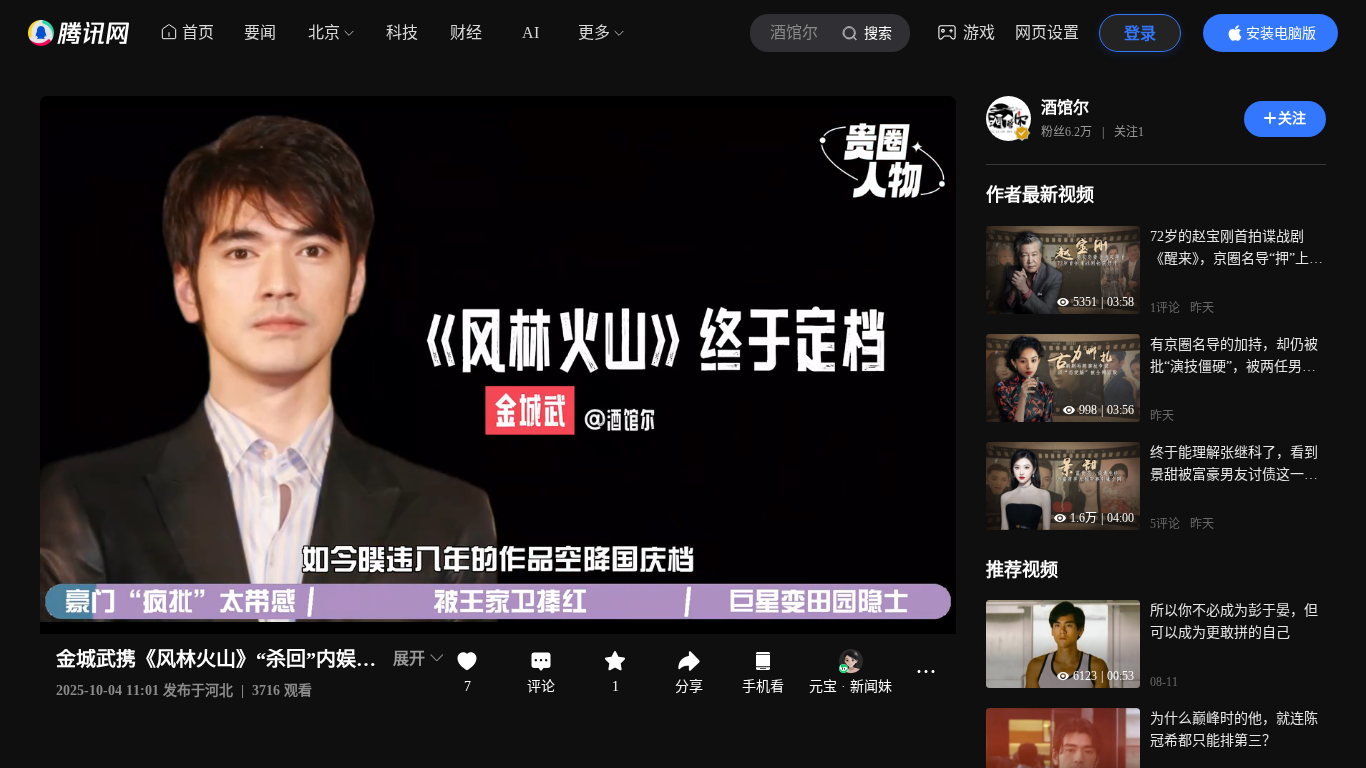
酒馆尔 (1065, 107)
